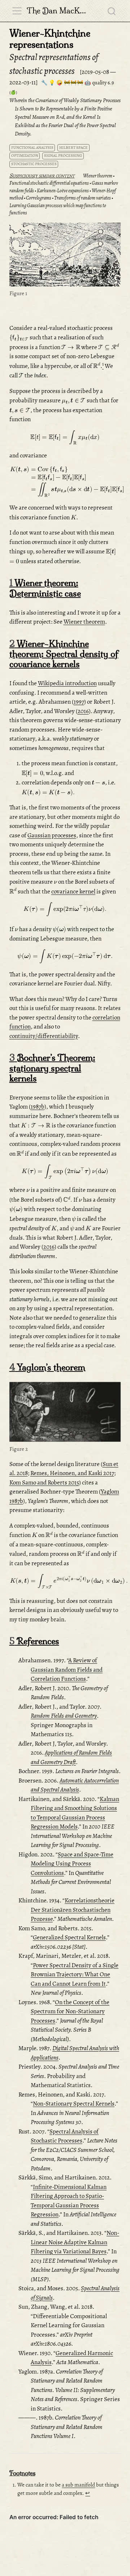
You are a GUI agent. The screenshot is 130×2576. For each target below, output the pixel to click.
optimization (25, 156)
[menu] (17, 11)
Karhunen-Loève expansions (63, 191)
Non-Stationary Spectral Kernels (74, 2104)
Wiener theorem (98, 176)
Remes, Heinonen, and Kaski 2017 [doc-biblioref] (72, 1473)
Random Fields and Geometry (64, 1716)
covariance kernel (73, 891)
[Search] (112, 11)
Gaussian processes (52, 835)
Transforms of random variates (83, 198)
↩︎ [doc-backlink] (88, 2493)
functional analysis (32, 148)
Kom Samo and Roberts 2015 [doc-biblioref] (44, 1482)
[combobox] (112, 11)
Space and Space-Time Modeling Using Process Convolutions (72, 1864)
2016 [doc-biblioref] (83, 711)
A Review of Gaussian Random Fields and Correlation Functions (67, 1670)
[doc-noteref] (103, 366)
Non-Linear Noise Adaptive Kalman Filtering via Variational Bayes (75, 2242)
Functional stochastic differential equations (49, 183)
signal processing (63, 156)
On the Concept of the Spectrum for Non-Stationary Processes (70, 2011)
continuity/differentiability (44, 1036)
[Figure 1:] (65, 255)
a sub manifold (78, 2485)
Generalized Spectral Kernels (69, 1937)
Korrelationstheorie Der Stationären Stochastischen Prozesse (73, 1910)
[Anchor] (78, 175)
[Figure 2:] (65, 1413)
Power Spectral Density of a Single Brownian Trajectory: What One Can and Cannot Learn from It (75, 1974)
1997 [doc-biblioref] (79, 702)
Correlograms (39, 198)
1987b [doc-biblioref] (38, 1107)
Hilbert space (73, 148)
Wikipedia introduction (67, 683)
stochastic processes (34, 164)
